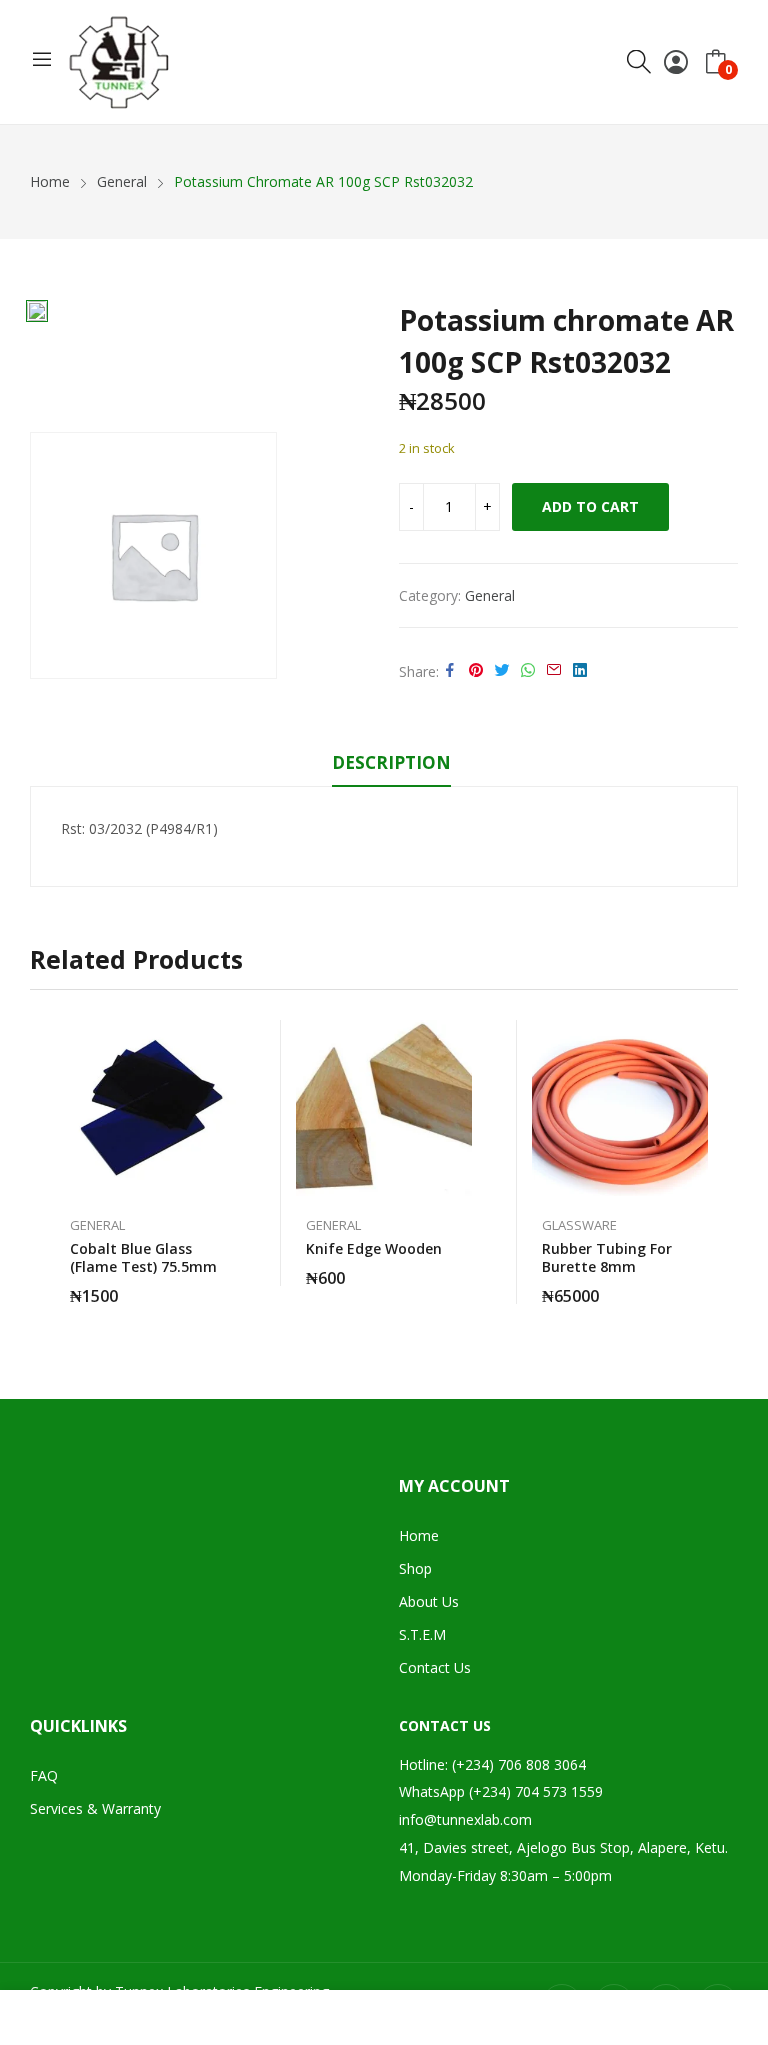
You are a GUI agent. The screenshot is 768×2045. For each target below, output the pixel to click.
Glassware (579, 1225)
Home (419, 1535)
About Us (429, 1601)
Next (723, 1162)
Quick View (226, 1040)
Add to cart (590, 506)
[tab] (391, 766)
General (490, 595)
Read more (698, 1284)
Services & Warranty (95, 1808)
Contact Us (435, 1667)
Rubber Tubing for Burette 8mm (607, 1257)
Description (391, 762)
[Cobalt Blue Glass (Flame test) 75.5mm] (148, 1108)
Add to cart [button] (226, 1284)
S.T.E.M (422, 1634)
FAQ (44, 1775)
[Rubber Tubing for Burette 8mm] (620, 1108)
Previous (45, 1162)
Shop (415, 1568)
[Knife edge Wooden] (384, 1108)
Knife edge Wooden (374, 1248)
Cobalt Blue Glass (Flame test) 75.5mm (143, 1257)
